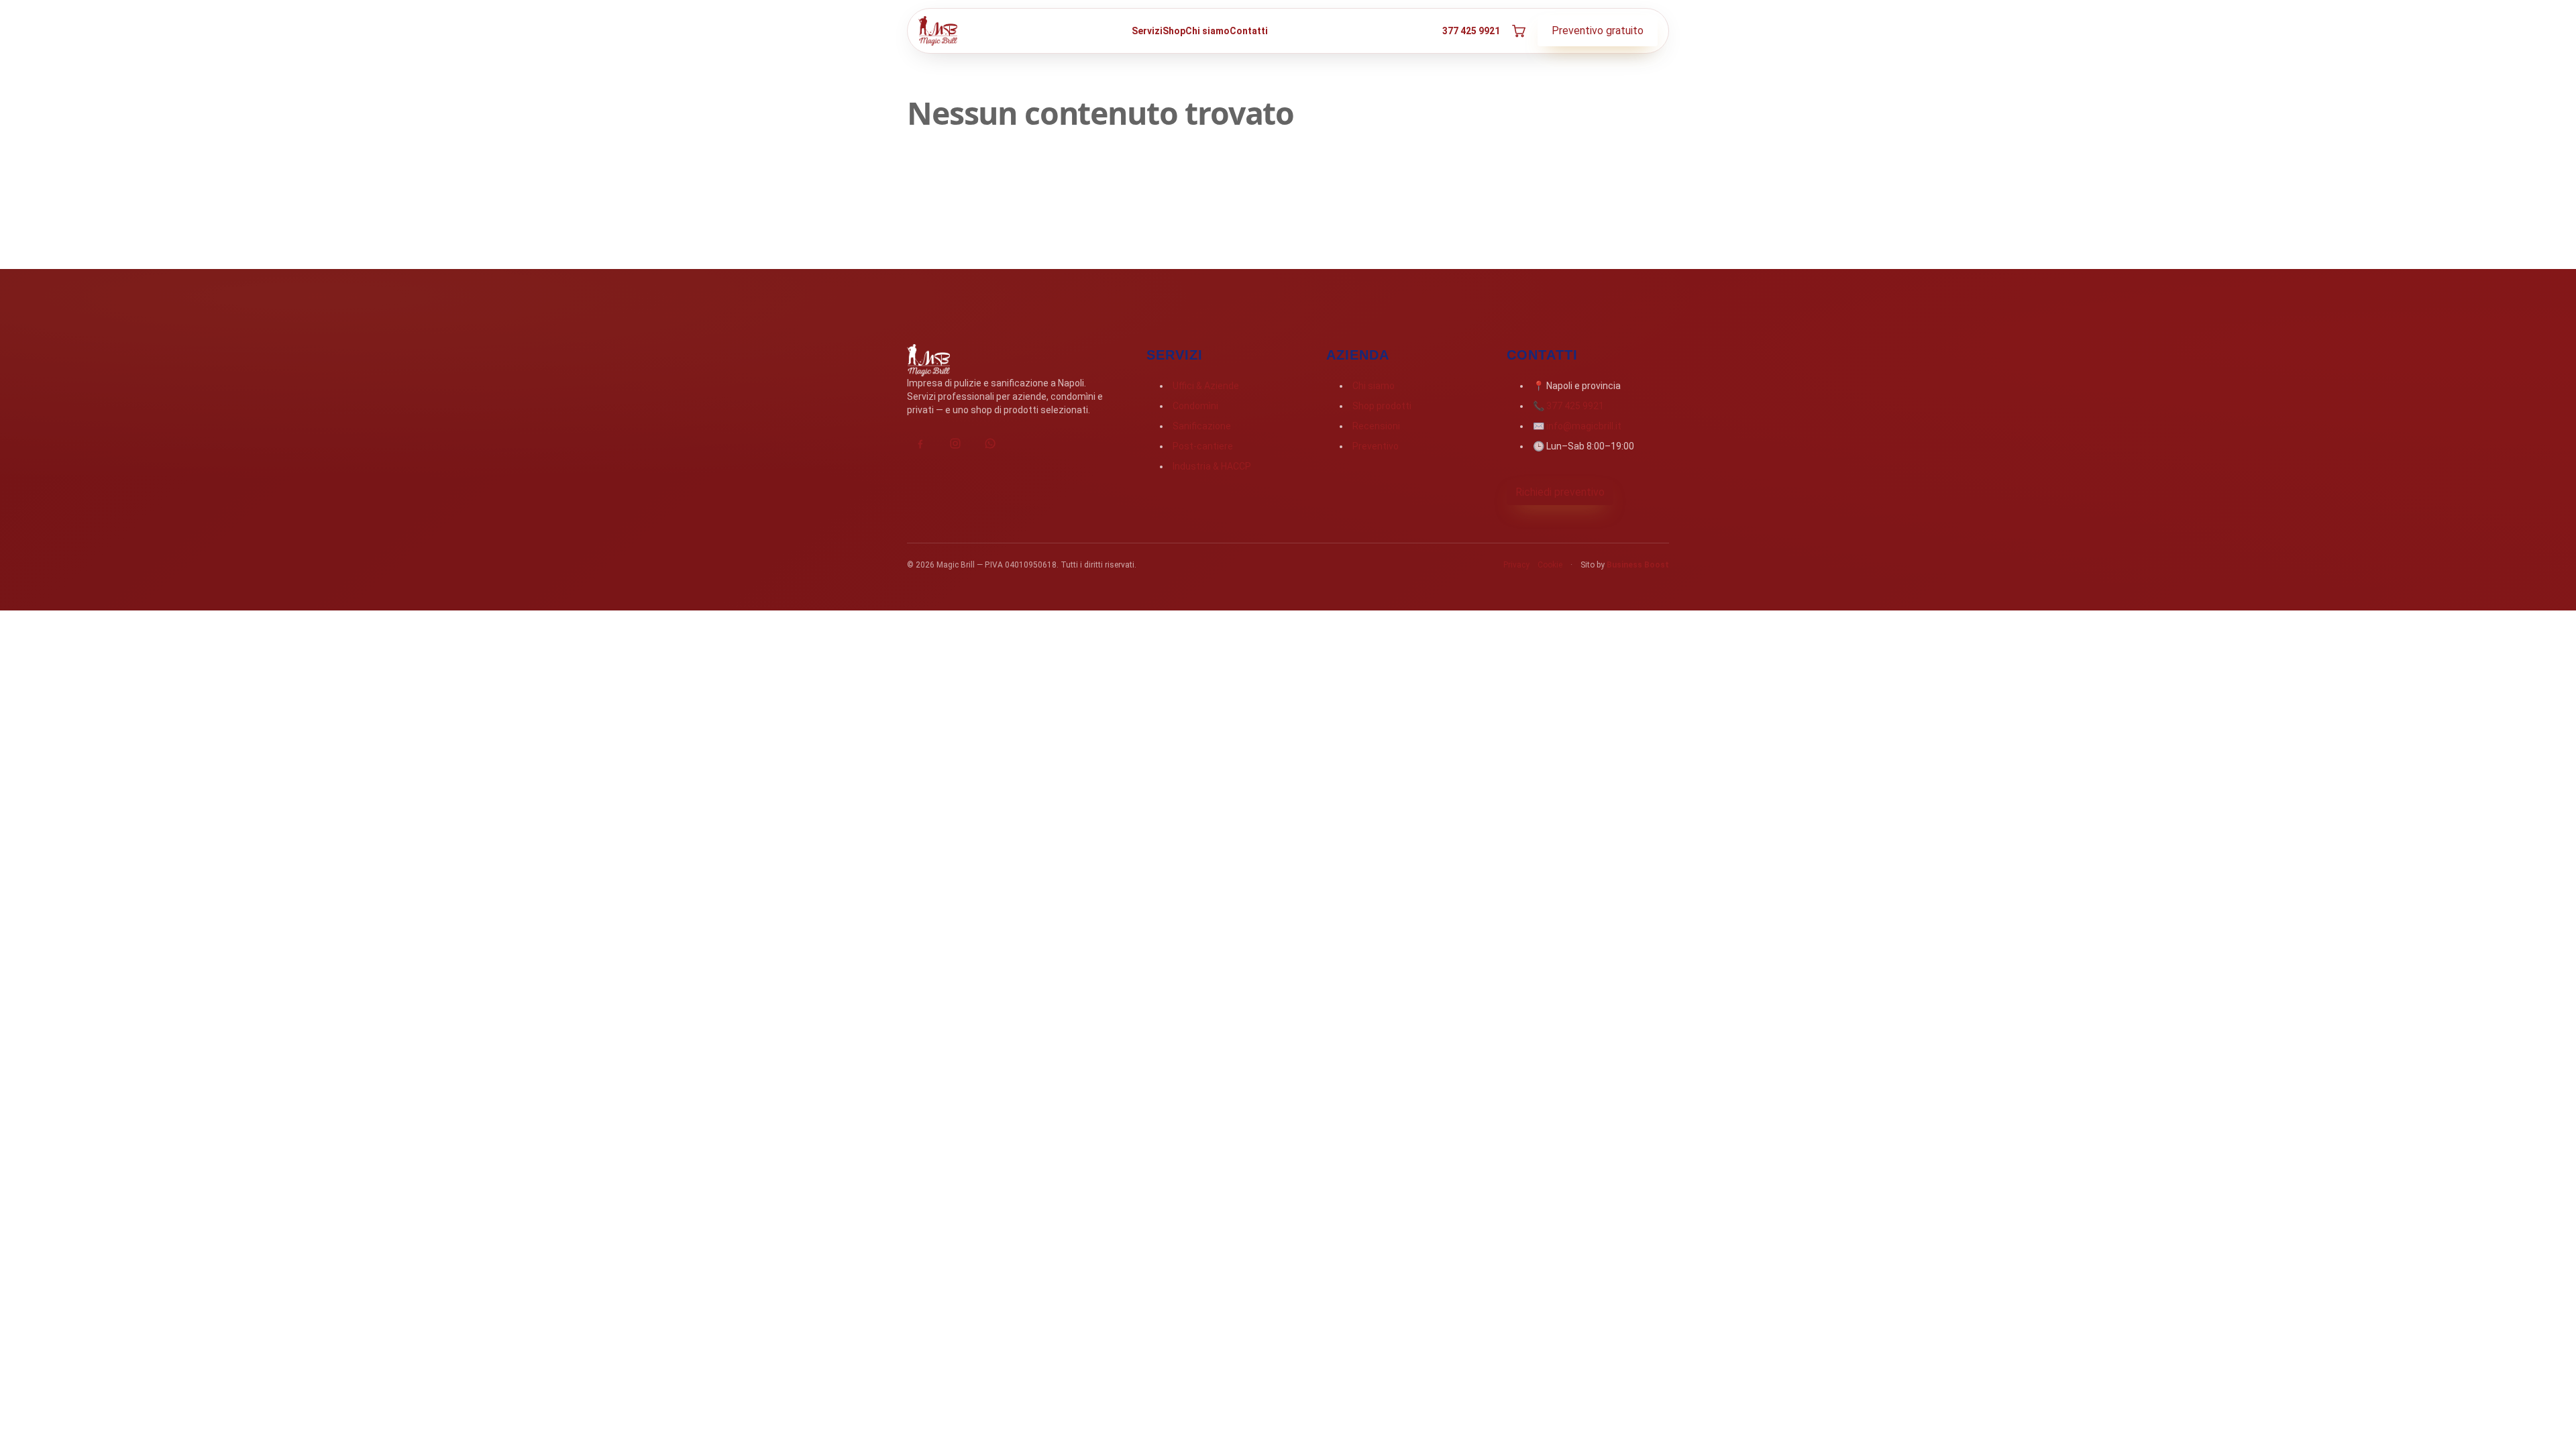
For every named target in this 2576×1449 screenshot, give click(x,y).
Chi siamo (1207, 31)
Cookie (1550, 565)
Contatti (1249, 31)
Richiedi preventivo (1560, 492)
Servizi (1147, 31)
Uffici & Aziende (1206, 386)
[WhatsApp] (990, 443)
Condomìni (1195, 406)
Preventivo (1376, 446)
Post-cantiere (1203, 446)
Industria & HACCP (1212, 466)
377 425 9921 (1471, 31)
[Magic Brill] (938, 31)
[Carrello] (1519, 31)
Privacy (1516, 565)
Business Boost (1638, 565)
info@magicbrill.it (1584, 426)
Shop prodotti (1382, 406)
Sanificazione (1202, 426)
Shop (1174, 31)
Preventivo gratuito (1598, 31)
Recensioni (1376, 426)
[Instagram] (955, 443)
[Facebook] (920, 443)
